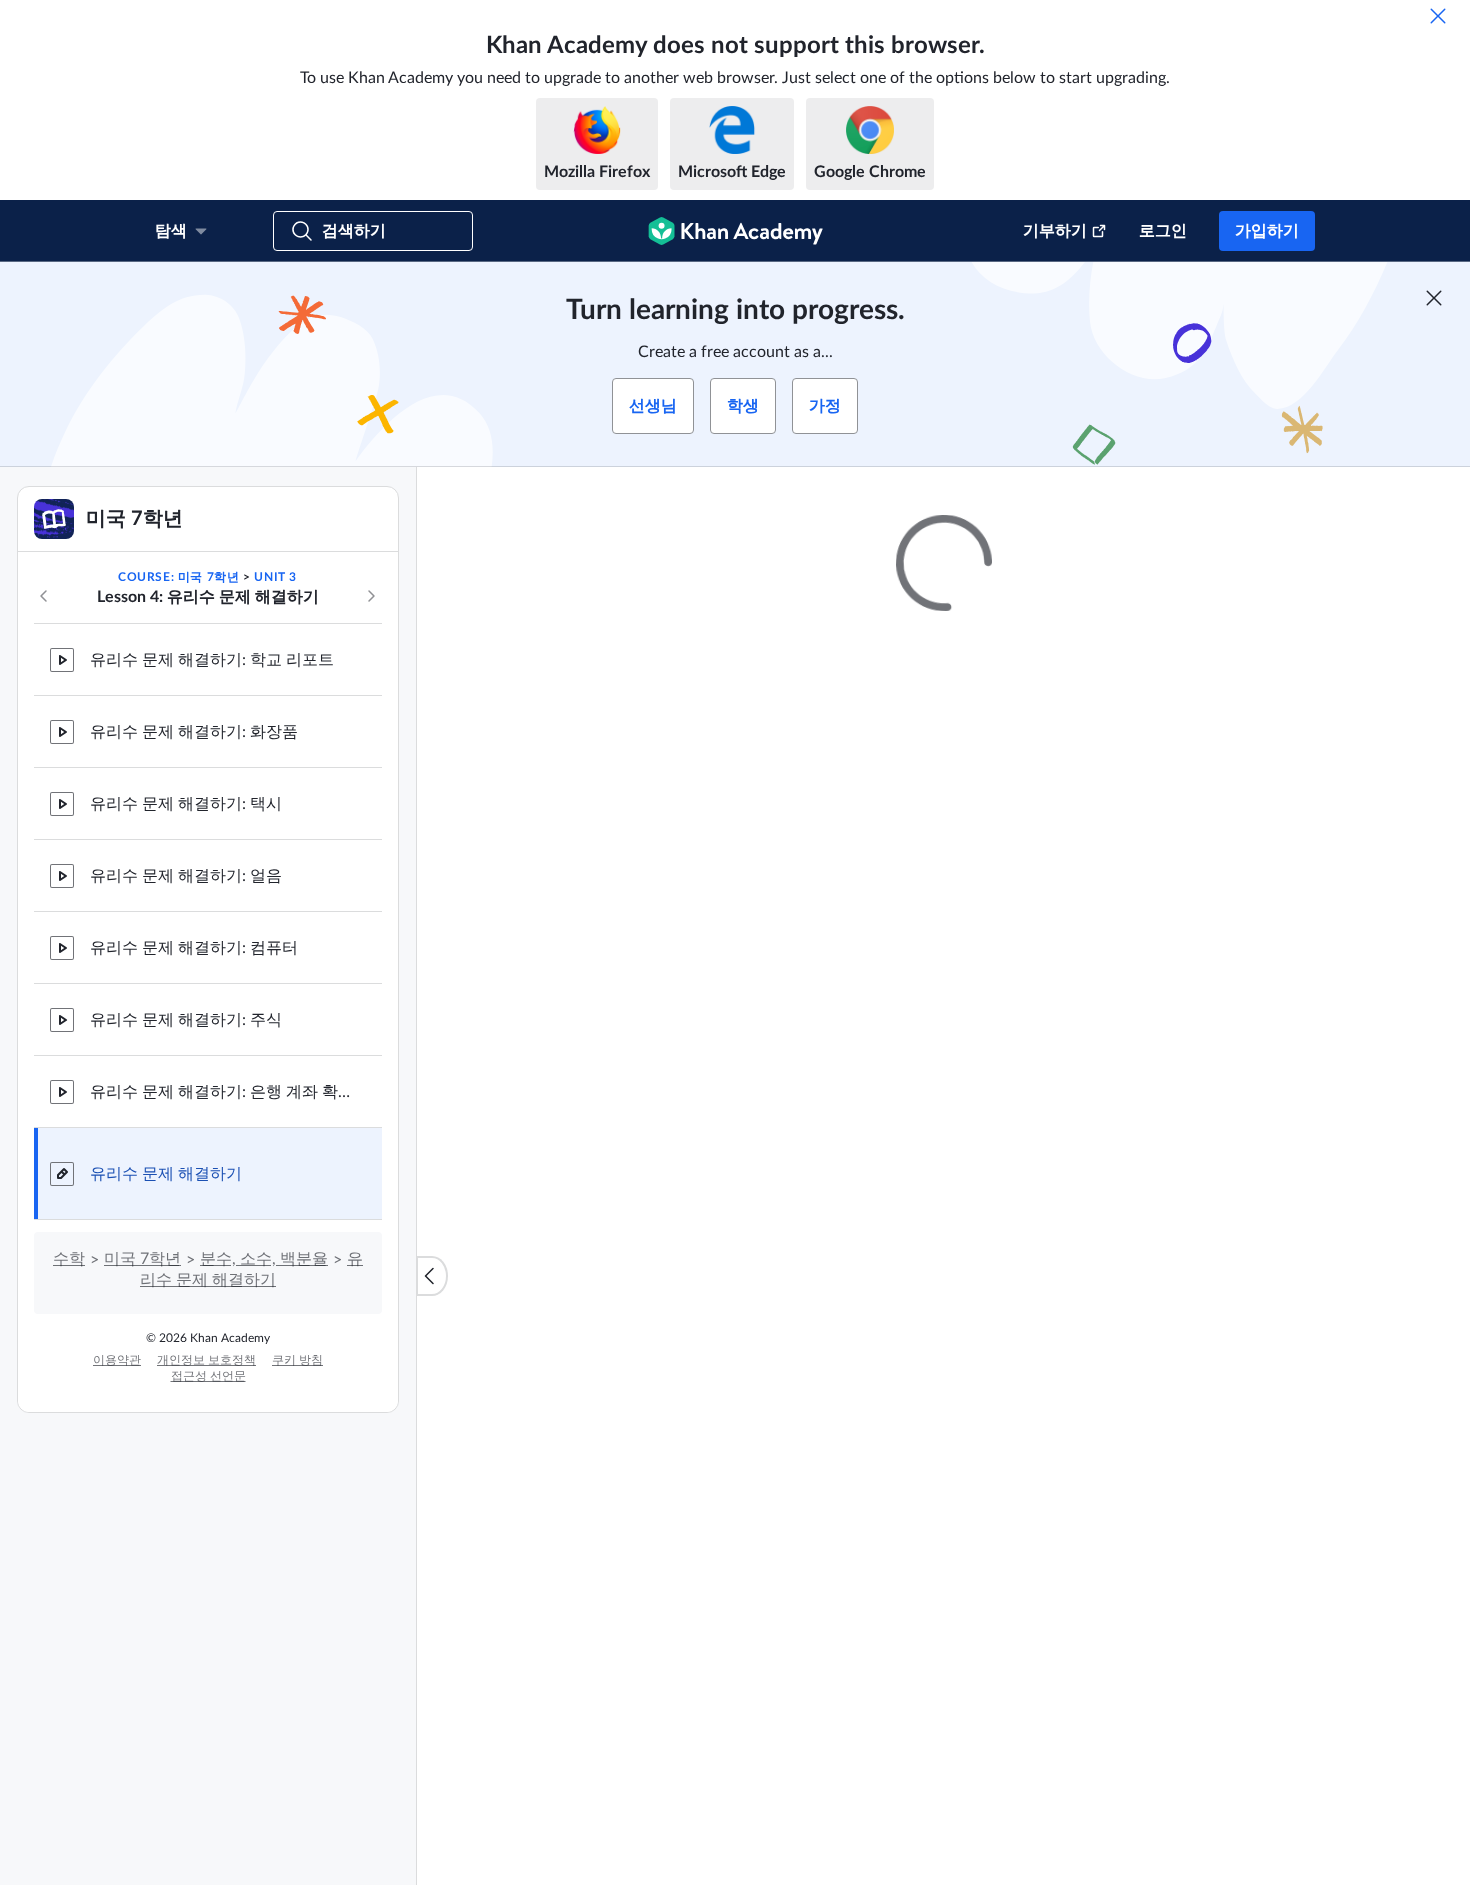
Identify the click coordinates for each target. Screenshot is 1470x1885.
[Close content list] (432, 1276)
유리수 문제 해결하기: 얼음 (186, 876)
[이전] (44, 596)
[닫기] (1438, 16)
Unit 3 (275, 577)
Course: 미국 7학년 (178, 577)
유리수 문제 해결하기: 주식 (186, 1020)
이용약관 (117, 1360)
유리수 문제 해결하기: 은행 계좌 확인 (220, 1092)
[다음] (371, 596)
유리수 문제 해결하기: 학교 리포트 (212, 660)
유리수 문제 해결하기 (166, 1174)
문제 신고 (1210, 1177)
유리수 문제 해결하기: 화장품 (194, 732)
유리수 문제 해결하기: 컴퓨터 (194, 948)
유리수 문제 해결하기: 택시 (186, 804)
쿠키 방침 (297, 1360)
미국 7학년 (142, 1259)
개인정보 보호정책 (206, 1360)
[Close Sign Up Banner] (1434, 298)
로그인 (1163, 231)
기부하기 (1055, 231)
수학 (69, 1259)
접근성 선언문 (208, 1376)
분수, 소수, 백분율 (264, 1259)
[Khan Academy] (735, 231)
